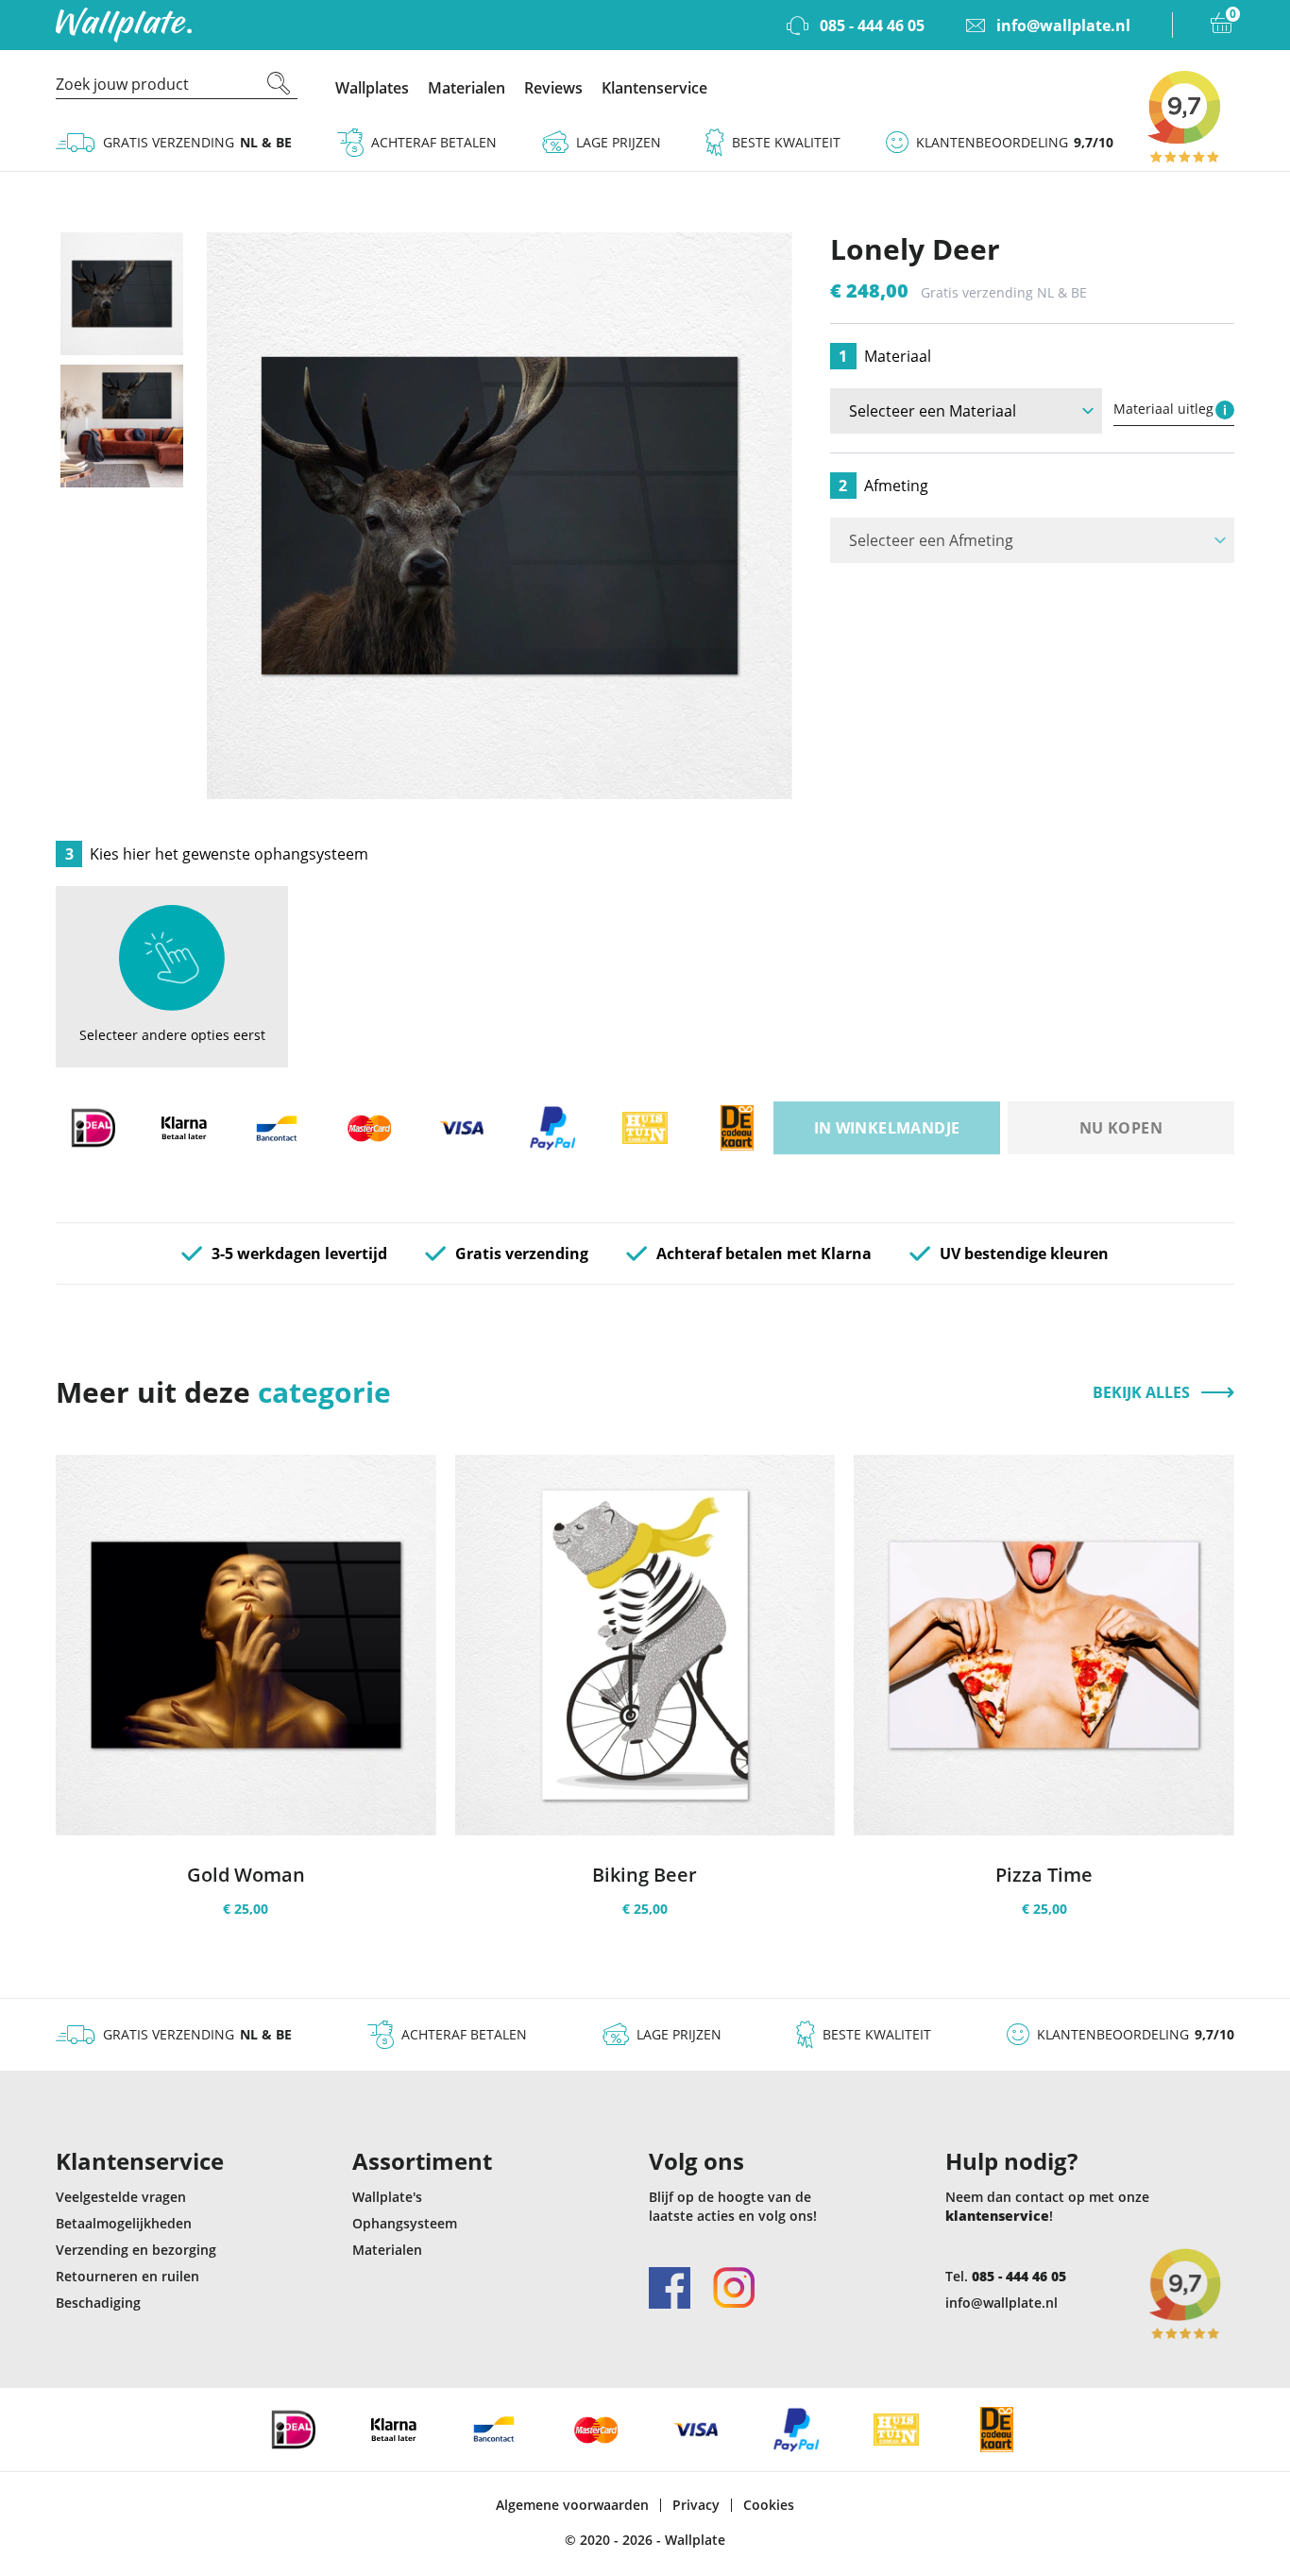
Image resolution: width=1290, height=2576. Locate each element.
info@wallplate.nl (1001, 2303)
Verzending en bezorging (136, 2250)
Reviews (553, 88)
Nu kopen (1121, 1128)
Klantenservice (654, 88)
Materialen (467, 88)
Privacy (696, 2505)
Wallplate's (387, 2197)
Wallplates (372, 88)
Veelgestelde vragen (121, 2197)
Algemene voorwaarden (572, 2505)
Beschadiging (98, 2303)
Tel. (1006, 2276)
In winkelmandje (887, 1128)
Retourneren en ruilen (127, 2276)
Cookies (769, 2505)
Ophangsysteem (405, 2223)
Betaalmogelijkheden (124, 2223)
